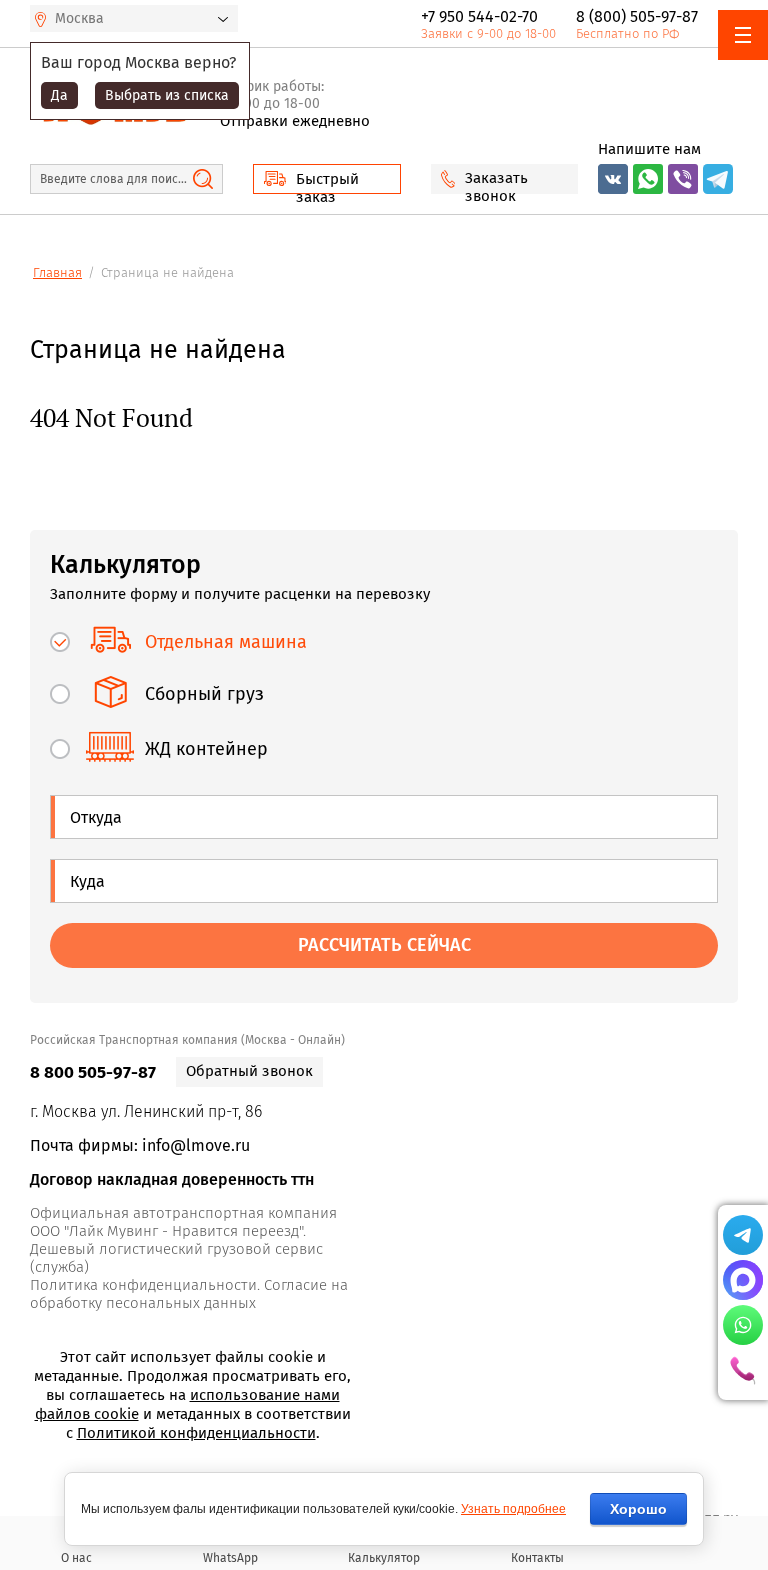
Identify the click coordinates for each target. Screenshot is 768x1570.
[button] (327, 179)
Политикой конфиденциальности (196, 1433)
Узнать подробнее (513, 1509)
